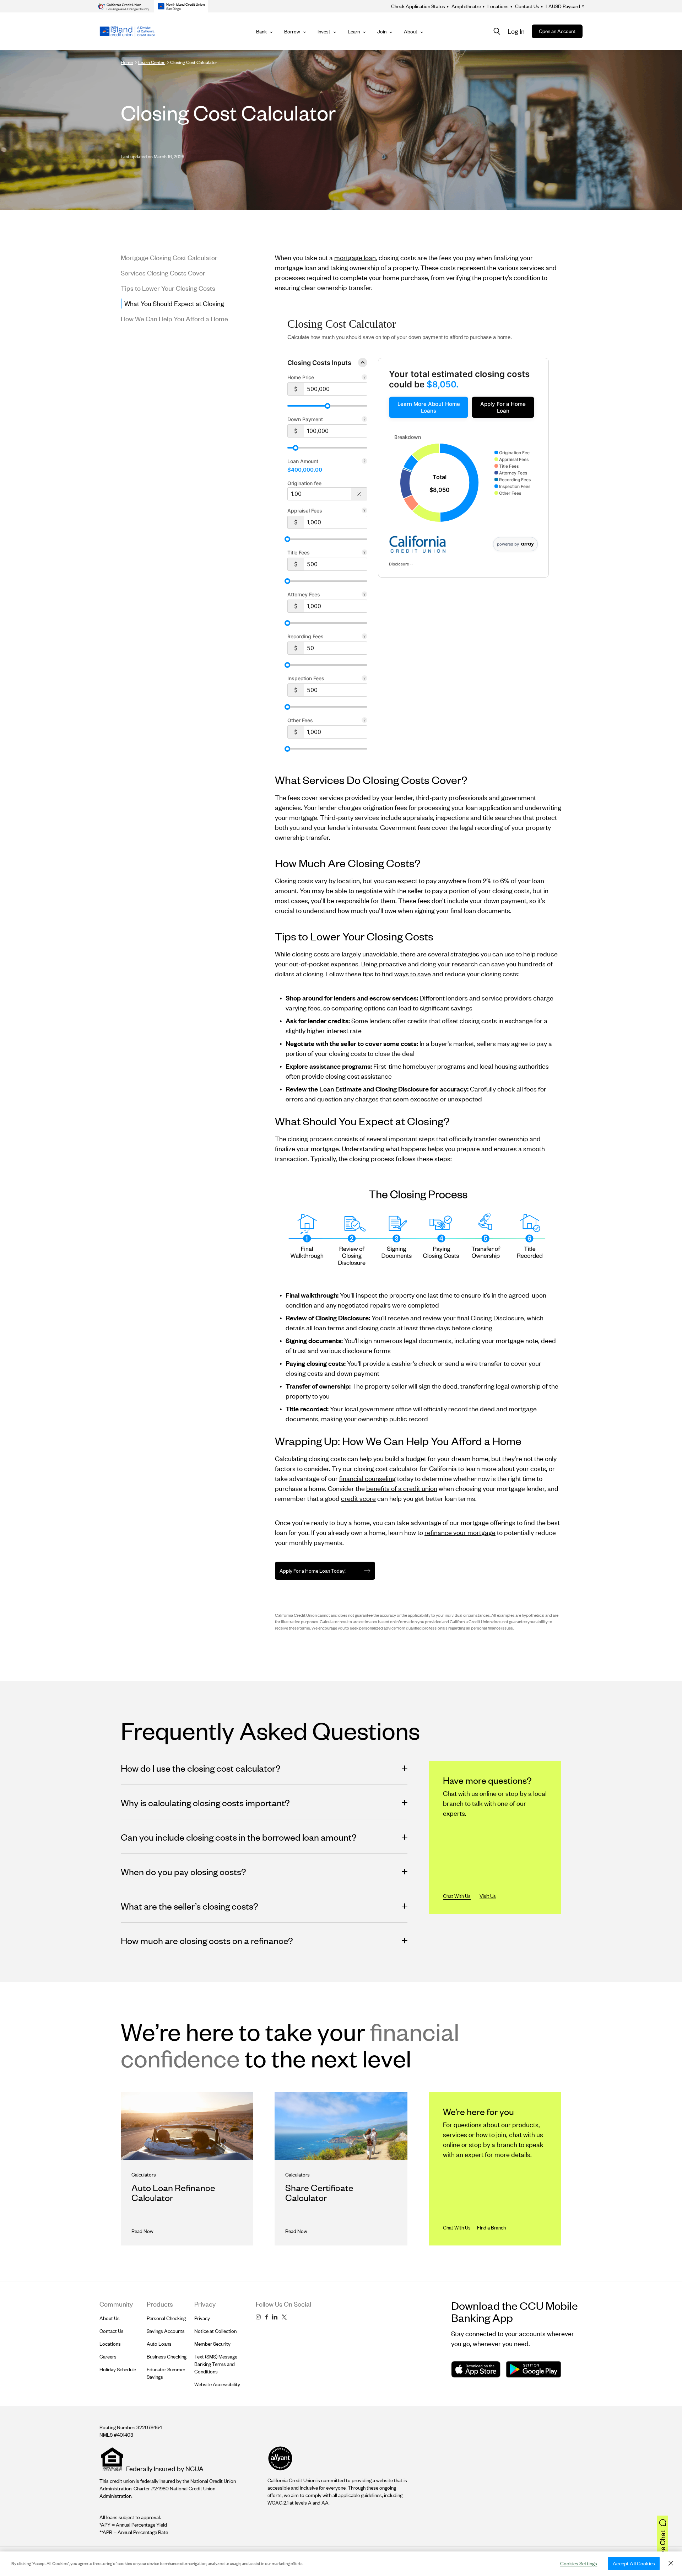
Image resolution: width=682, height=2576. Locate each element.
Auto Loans (159, 2344)
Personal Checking (166, 2318)
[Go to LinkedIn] (275, 2317)
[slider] (328, 406)
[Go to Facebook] (266, 2317)
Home (127, 62)
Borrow (292, 31)
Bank (261, 31)
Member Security (212, 2344)
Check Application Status (418, 6)
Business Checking (167, 2357)
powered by (508, 544)
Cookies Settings (579, 2563)
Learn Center (151, 62)
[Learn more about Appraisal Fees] (364, 511)
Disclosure (399, 564)
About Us (110, 2318)
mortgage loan (355, 257)
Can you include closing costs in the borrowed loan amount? (239, 1837)
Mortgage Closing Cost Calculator (169, 257)
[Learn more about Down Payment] (364, 420)
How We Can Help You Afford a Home (174, 319)
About (411, 31)
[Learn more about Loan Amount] (364, 462)
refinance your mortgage (460, 1532)
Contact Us (525, 6)
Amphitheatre (464, 6)
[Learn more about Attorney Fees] (364, 595)
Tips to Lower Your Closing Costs (168, 288)
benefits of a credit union (402, 1488)
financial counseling (367, 1478)
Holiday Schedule (118, 2369)
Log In (516, 31)
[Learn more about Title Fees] (364, 553)
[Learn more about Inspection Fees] (364, 679)
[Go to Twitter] (284, 2317)
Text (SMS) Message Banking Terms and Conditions (216, 2364)
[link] (429, 407)
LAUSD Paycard (561, 6)
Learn (354, 31)
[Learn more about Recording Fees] (364, 637)
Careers (108, 2357)
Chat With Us (457, 1896)
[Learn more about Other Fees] (364, 721)
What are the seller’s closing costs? (190, 1906)
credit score (358, 1498)
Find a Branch (491, 2228)
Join (382, 31)
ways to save (413, 974)
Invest (324, 31)
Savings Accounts (166, 2331)
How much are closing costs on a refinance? (207, 1940)
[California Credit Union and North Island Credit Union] (127, 31)
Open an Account (557, 31)
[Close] (671, 2563)
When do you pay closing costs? (183, 1871)
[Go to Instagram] (258, 2317)
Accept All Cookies (634, 2563)
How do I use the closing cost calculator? (201, 1768)
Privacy (202, 2318)
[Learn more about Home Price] (364, 378)
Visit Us (488, 1896)
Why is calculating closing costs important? (205, 1802)
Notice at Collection (215, 2331)
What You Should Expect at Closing (174, 303)
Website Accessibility (217, 2384)
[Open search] (497, 31)
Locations (496, 6)
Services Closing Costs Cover (163, 273)
